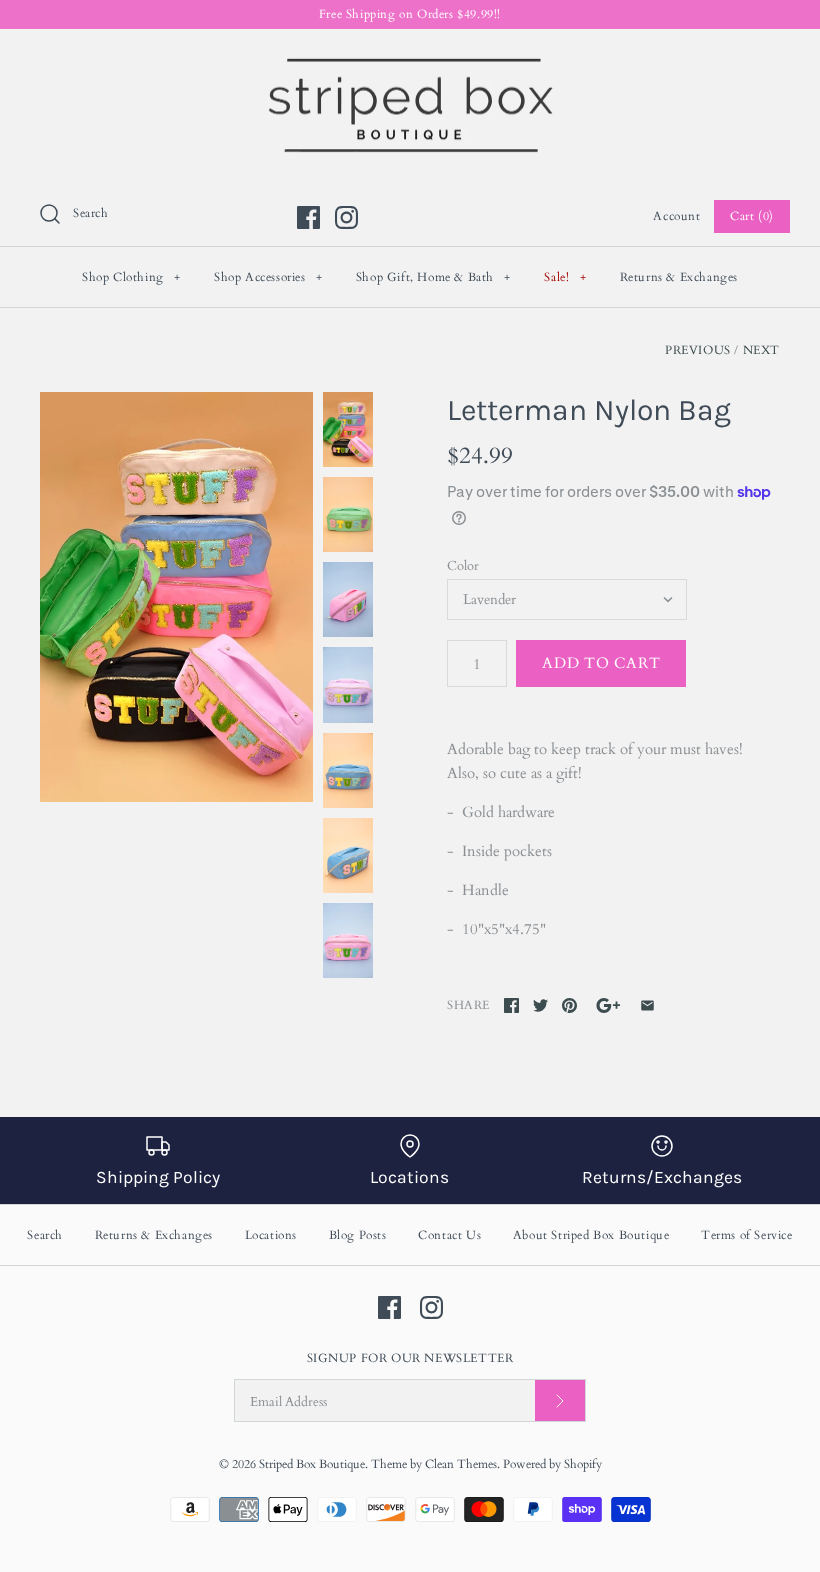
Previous (698, 350)
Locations (271, 1235)
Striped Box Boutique (312, 1464)
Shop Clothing (131, 277)
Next (761, 350)
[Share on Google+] (608, 1005)
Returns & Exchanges (679, 277)
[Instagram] (346, 217)
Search (45, 1235)
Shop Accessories (268, 277)
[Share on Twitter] (540, 1005)
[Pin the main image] (569, 1005)
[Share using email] (647, 1005)
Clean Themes (461, 1464)
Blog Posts (358, 1235)
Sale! (565, 277)
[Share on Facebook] (511, 1005)
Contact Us (449, 1235)
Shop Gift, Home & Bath (433, 277)
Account (676, 216)
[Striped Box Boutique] (410, 61)
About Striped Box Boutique (591, 1235)
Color (463, 566)
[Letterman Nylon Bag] (176, 597)
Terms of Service (747, 1235)
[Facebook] (308, 217)
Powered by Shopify (552, 1464)
